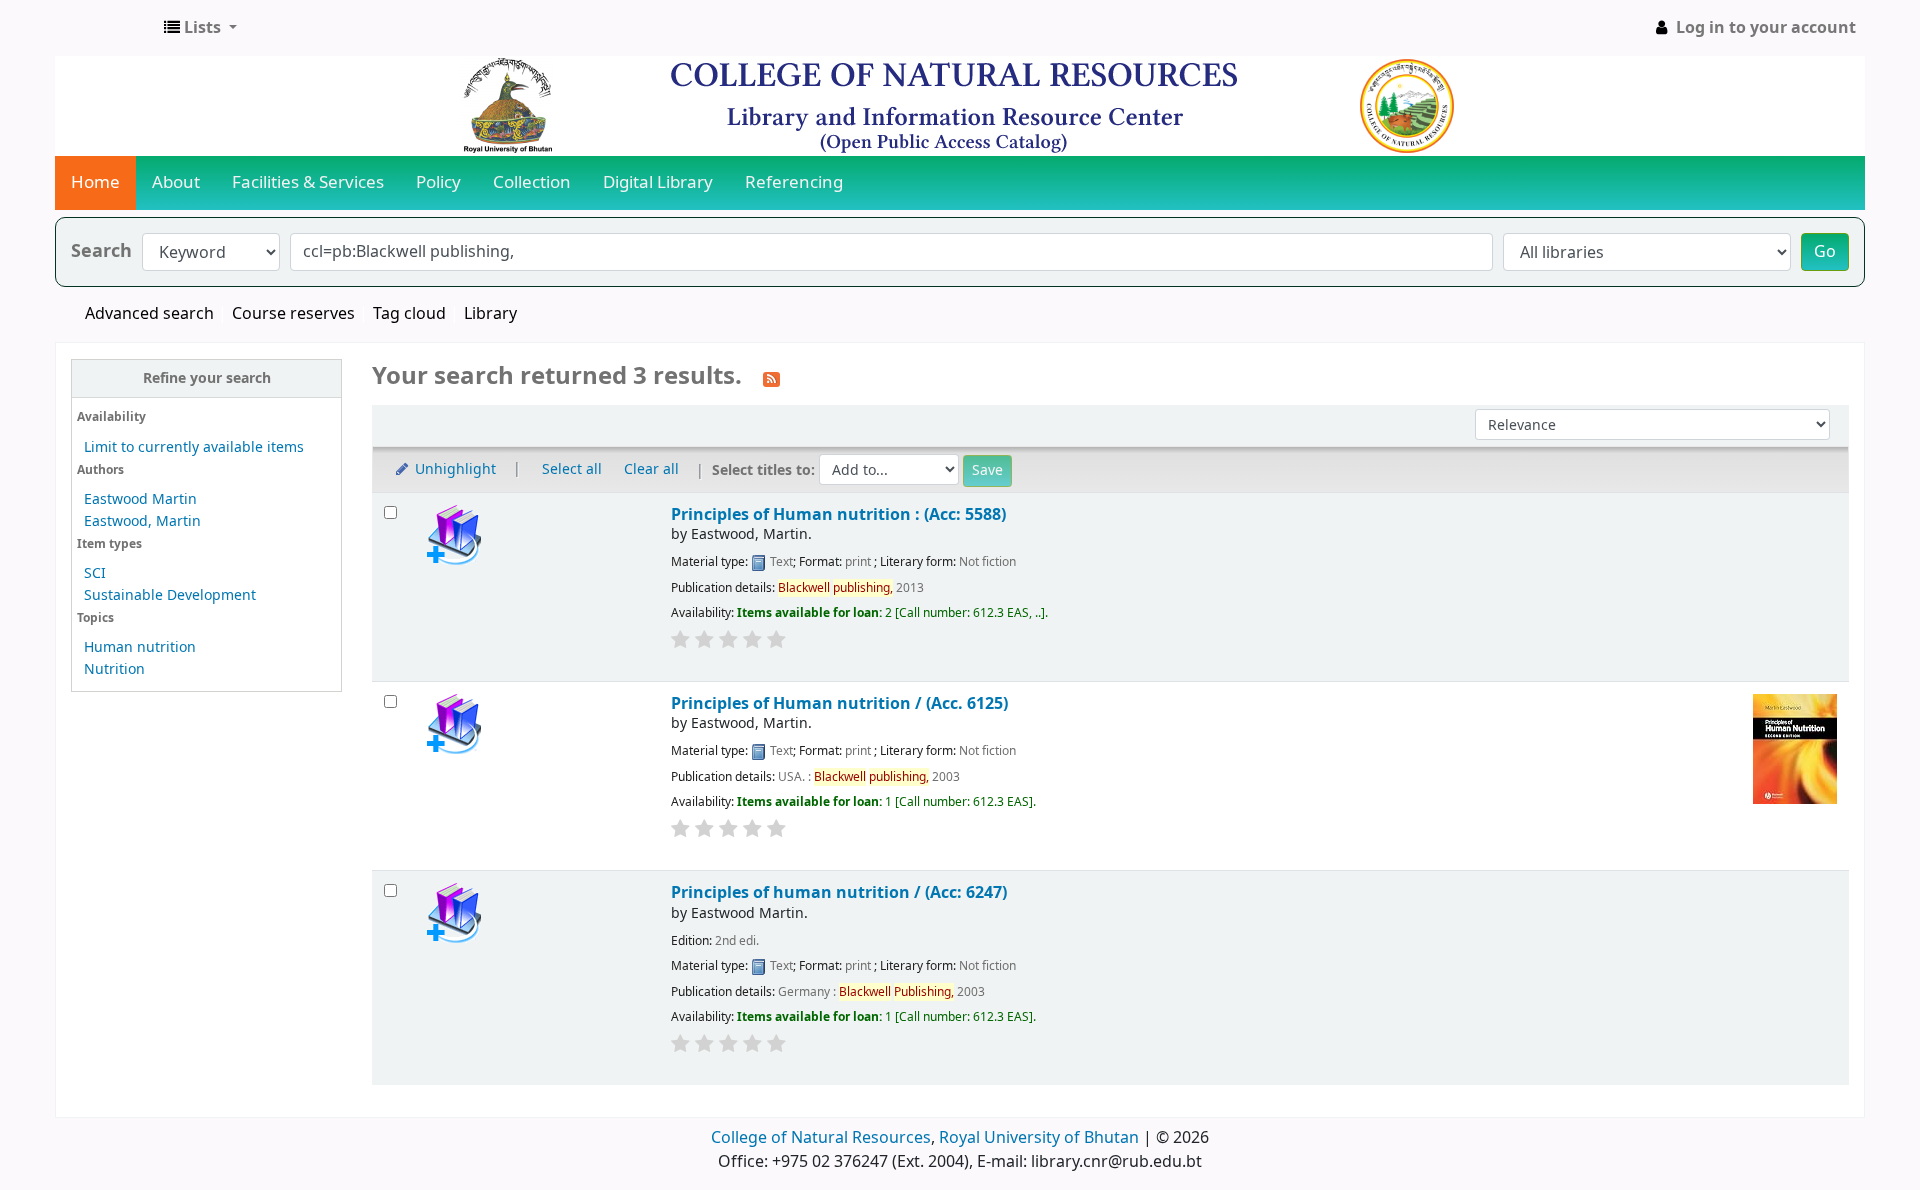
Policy (438, 182)
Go (1825, 252)
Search (101, 251)
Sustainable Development (170, 595)
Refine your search (207, 378)
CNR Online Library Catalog (106, 28)
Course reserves (293, 314)
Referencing (794, 182)
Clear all (651, 469)
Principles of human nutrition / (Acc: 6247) (839, 892)
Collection (532, 182)
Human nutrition (140, 647)
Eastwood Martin (140, 499)
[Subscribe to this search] (771, 378)
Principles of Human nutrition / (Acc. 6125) (839, 703)
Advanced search (149, 314)
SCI (95, 573)
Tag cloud (409, 314)
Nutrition (114, 669)
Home (95, 182)
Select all (572, 469)
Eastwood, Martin (142, 521)
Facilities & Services (308, 182)
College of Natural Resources (821, 1138)
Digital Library (658, 182)
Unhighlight (453, 469)
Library (490, 314)
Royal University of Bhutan (1039, 1138)
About (176, 182)
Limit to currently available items (194, 447)
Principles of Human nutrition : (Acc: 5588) (838, 514)
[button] (200, 28)
